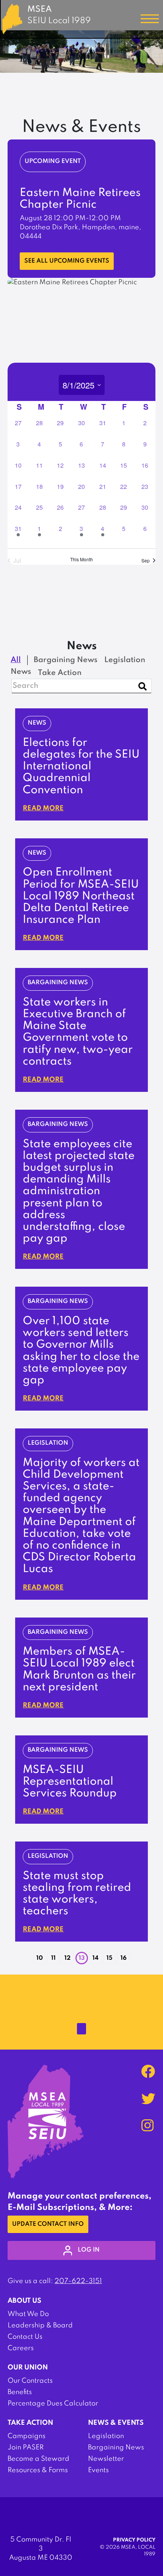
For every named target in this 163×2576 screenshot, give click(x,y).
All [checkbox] (16, 660)
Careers (21, 2348)
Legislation (106, 2436)
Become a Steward (38, 2459)
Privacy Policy (134, 2540)
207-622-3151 (78, 2281)
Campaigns (27, 2436)
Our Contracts (30, 2381)
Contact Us (25, 2337)
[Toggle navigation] (150, 19)
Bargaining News (116, 2448)
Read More (43, 808)
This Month (81, 559)
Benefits (20, 2392)
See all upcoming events (67, 261)
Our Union (28, 2368)
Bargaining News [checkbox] (66, 660)
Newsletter (106, 2459)
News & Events (116, 2423)
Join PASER (26, 2448)
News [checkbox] (21, 672)
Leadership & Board (40, 2325)
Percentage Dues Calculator (53, 2404)
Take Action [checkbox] (60, 673)
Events (98, 2470)
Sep (146, 560)
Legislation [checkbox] (125, 660)
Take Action (30, 2423)
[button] (28, 1955)
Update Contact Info (48, 2224)
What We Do (28, 2314)
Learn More (42, 252)
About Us (24, 2301)
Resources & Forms (38, 2470)
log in (89, 2250)
